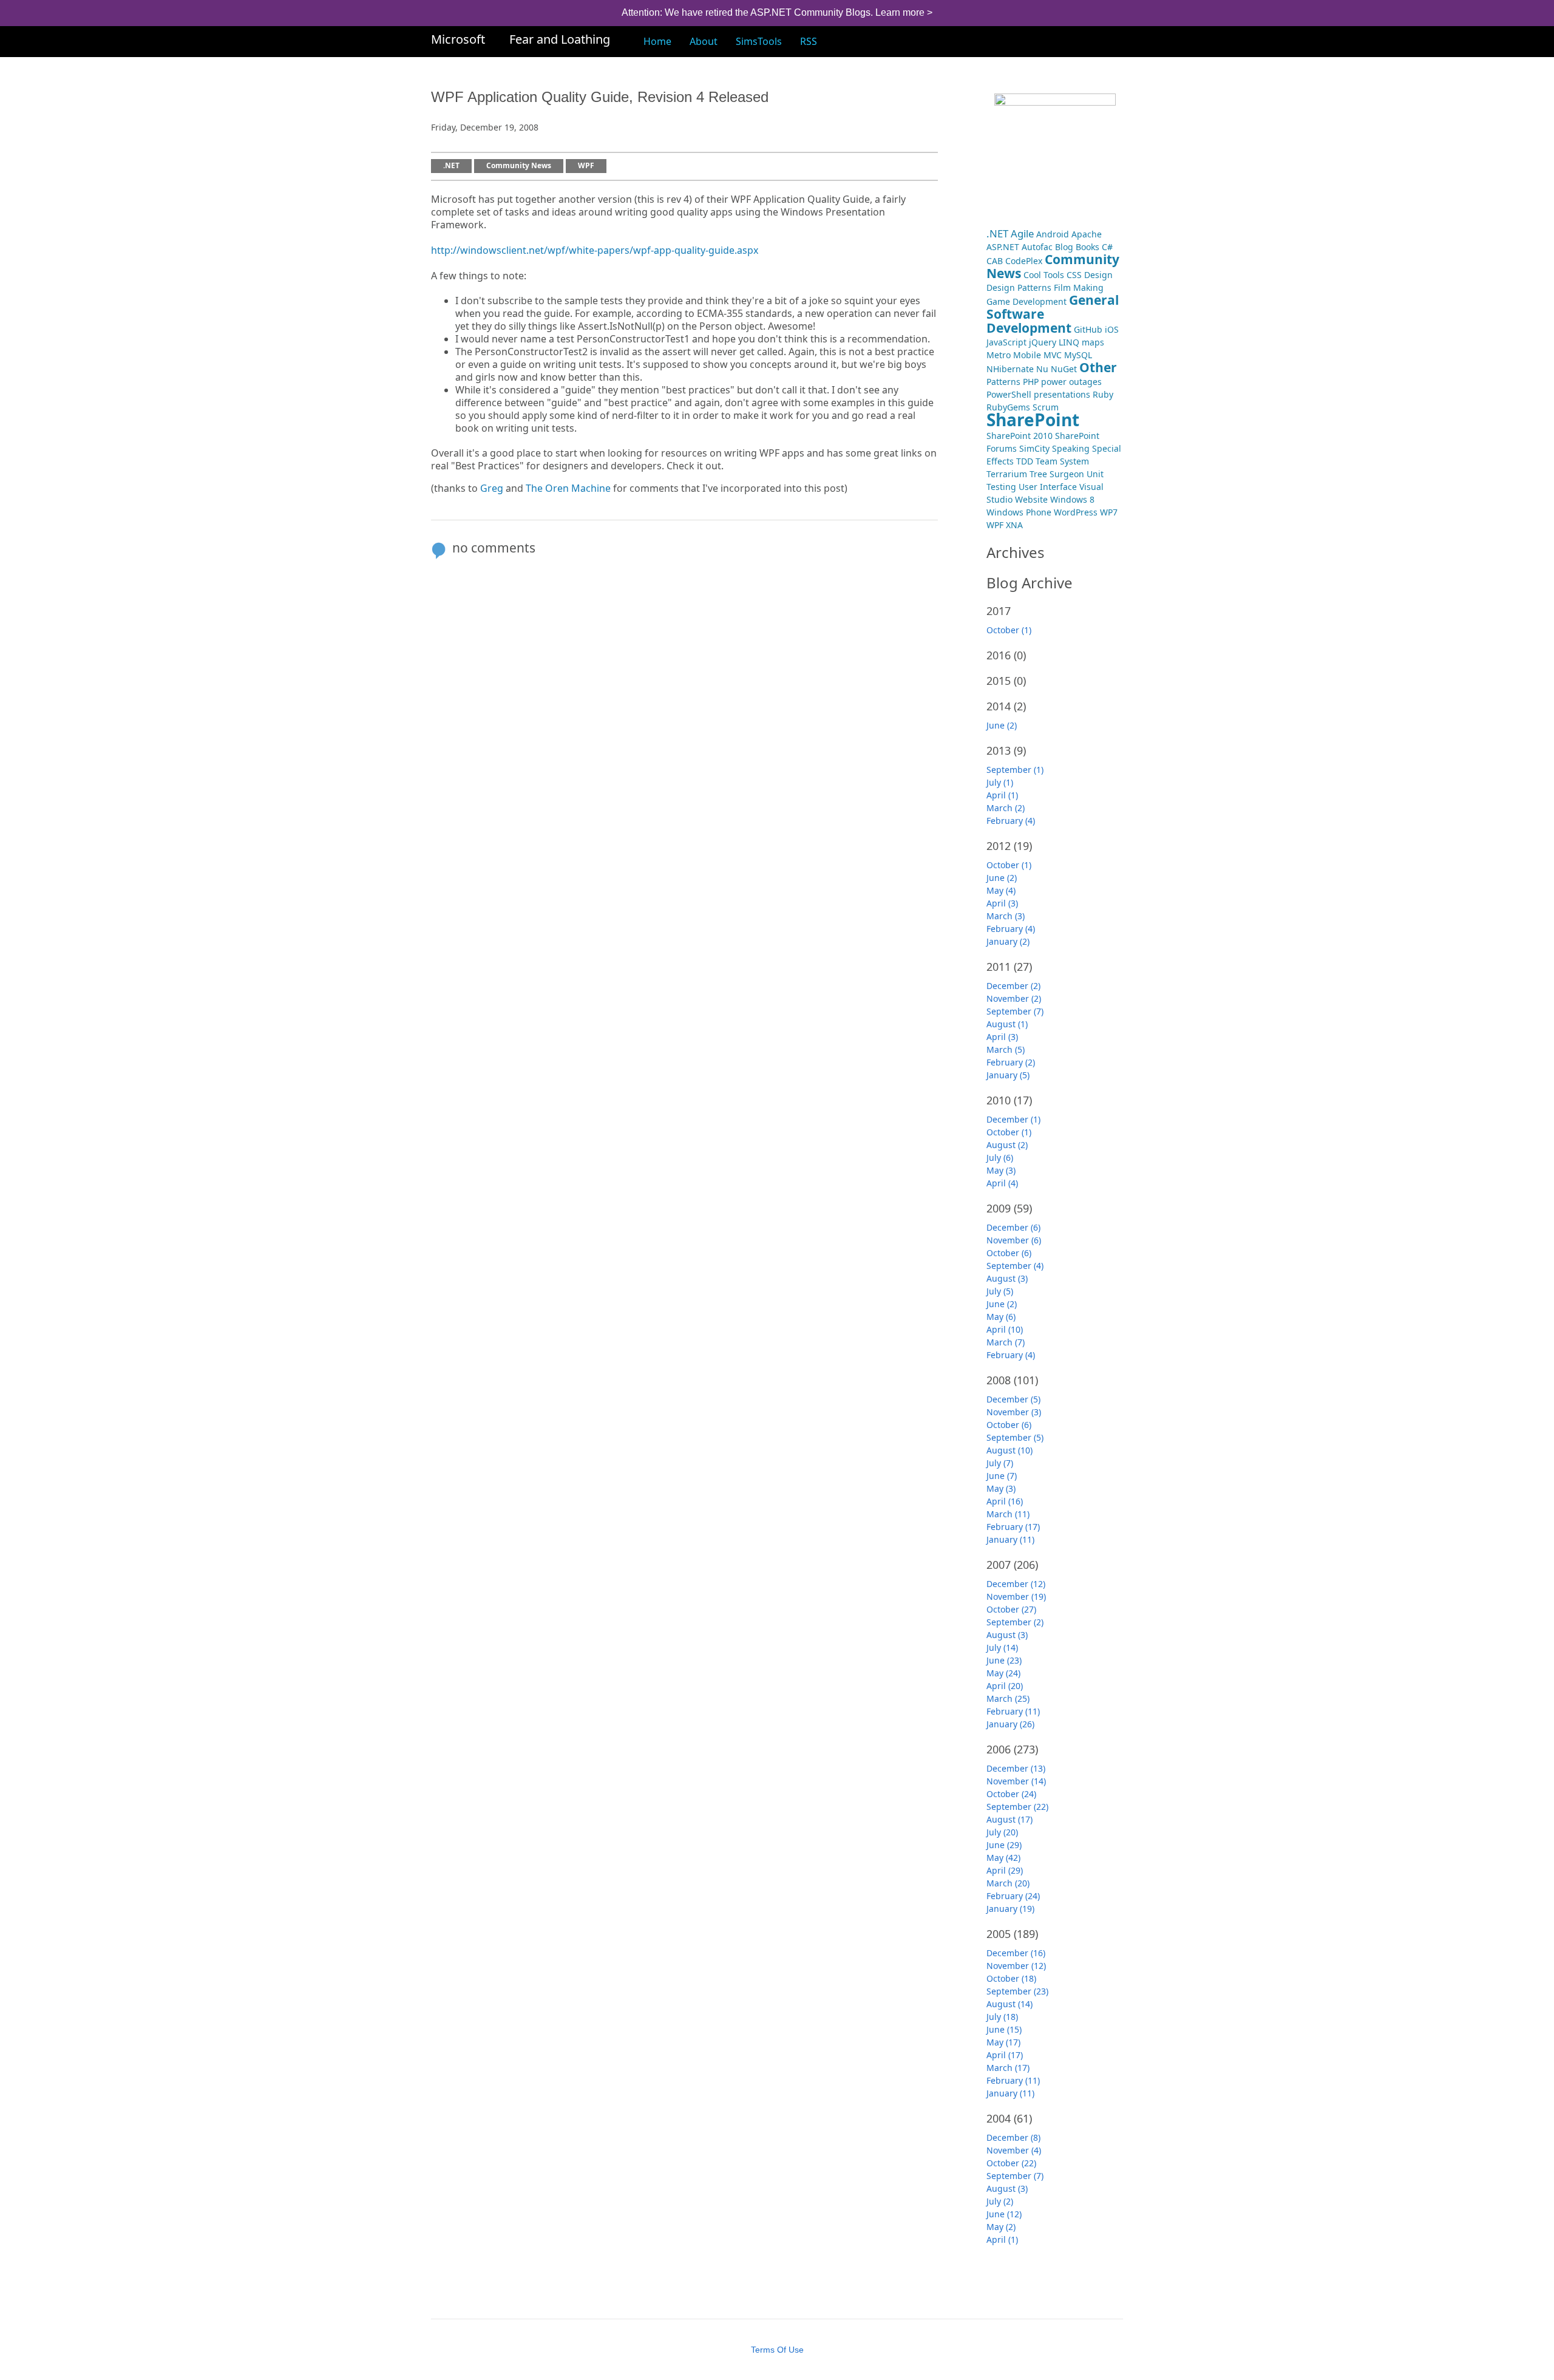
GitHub (1088, 329)
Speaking (1071, 448)
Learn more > (904, 12)
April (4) (1002, 1183)
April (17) (1005, 2055)
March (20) (1008, 1883)
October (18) (1011, 1978)
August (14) (1009, 2004)
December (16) (1016, 1953)
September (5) (1015, 1437)
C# (1107, 247)
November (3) (1014, 1412)
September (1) (1015, 770)
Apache (1087, 234)
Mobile (1027, 355)
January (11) (1010, 1539)
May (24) (1003, 1673)
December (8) (1013, 2137)
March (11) (1008, 1514)
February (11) (1013, 1711)
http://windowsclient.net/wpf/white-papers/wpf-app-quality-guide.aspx (595, 250)
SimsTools (759, 41)
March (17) (1008, 2068)
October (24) (1011, 1794)
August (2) (1007, 1145)
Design (1098, 275)
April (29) (1005, 1870)
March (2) (1006, 808)
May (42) (1003, 1858)
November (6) (1014, 1240)
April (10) (1005, 1329)
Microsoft (458, 39)
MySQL (1078, 355)
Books (1087, 247)
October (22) (1011, 2163)
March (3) (1006, 916)
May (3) (1001, 1170)
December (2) (1013, 986)
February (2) (1011, 1062)
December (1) (1013, 1119)
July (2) (1000, 2201)
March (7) (1006, 1342)
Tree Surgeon (1057, 474)
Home (657, 41)
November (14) (1016, 1781)
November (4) (1014, 2150)
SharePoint (1033, 420)
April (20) (1005, 1686)
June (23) (1004, 1660)
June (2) (1002, 725)
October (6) (1009, 1253)
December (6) (1013, 1227)
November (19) (1016, 1596)
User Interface (1048, 487)
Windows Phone (1019, 512)
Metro (999, 355)
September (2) (1015, 1622)
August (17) (1009, 1819)
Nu (1042, 369)
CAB (995, 261)
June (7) (1002, 1476)
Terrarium (1007, 474)
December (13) (1016, 1768)
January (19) (1010, 1909)
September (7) (1015, 1011)
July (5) (1000, 1291)
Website (1031, 499)
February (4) (1011, 821)
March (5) (1006, 1049)
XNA (1014, 525)
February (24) (1013, 1896)
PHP (1031, 382)
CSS (1074, 275)
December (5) (1013, 1399)
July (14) (1002, 1647)
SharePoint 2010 (1020, 436)
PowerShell (1009, 394)
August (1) (1007, 1024)
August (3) (1007, 1278)
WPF (586, 166)
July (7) (1000, 1463)
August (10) (1009, 1450)
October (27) (1011, 1609)
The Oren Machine (568, 488)
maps (1093, 342)
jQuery (1043, 342)
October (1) (1009, 630)
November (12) (1016, 1966)
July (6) (1000, 1158)
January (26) (1010, 1724)
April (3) (1002, 903)
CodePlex (1024, 261)
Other (1098, 367)
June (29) (1004, 1845)
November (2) (1014, 998)
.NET (451, 166)
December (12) (1016, 1584)
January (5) (1008, 1075)
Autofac (1037, 247)
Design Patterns (1019, 287)
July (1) (1000, 782)
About (704, 41)
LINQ (1069, 342)
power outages (1071, 382)
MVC (1053, 355)
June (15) (1004, 2029)
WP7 (1109, 512)
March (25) (1008, 1698)
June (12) (1004, 2214)
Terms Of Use (777, 2350)
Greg (492, 488)
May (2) (1001, 2227)
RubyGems (1008, 407)
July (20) (1002, 1832)
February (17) (1013, 1527)
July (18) (1002, 2017)
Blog (1064, 247)
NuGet (1064, 369)
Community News (519, 166)
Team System (1062, 461)
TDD (1025, 461)
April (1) (1002, 795)
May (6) (1001, 1317)
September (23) (1017, 1991)
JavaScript (1006, 342)
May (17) (1003, 2042)
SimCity (1034, 448)
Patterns (1003, 382)
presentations (1062, 394)
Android (1053, 234)
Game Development (1026, 301)
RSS (809, 41)
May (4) (1001, 890)
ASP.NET (1003, 247)
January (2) (1008, 941)
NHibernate (1010, 369)
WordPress (1076, 512)
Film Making (1079, 287)
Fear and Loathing (560, 39)
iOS (1112, 329)
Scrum (1046, 407)
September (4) (1015, 1266)
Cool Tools (1044, 275)
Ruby (1103, 394)
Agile (1022, 233)
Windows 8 (1072, 499)
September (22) (1017, 1807)
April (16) (1005, 1501)
